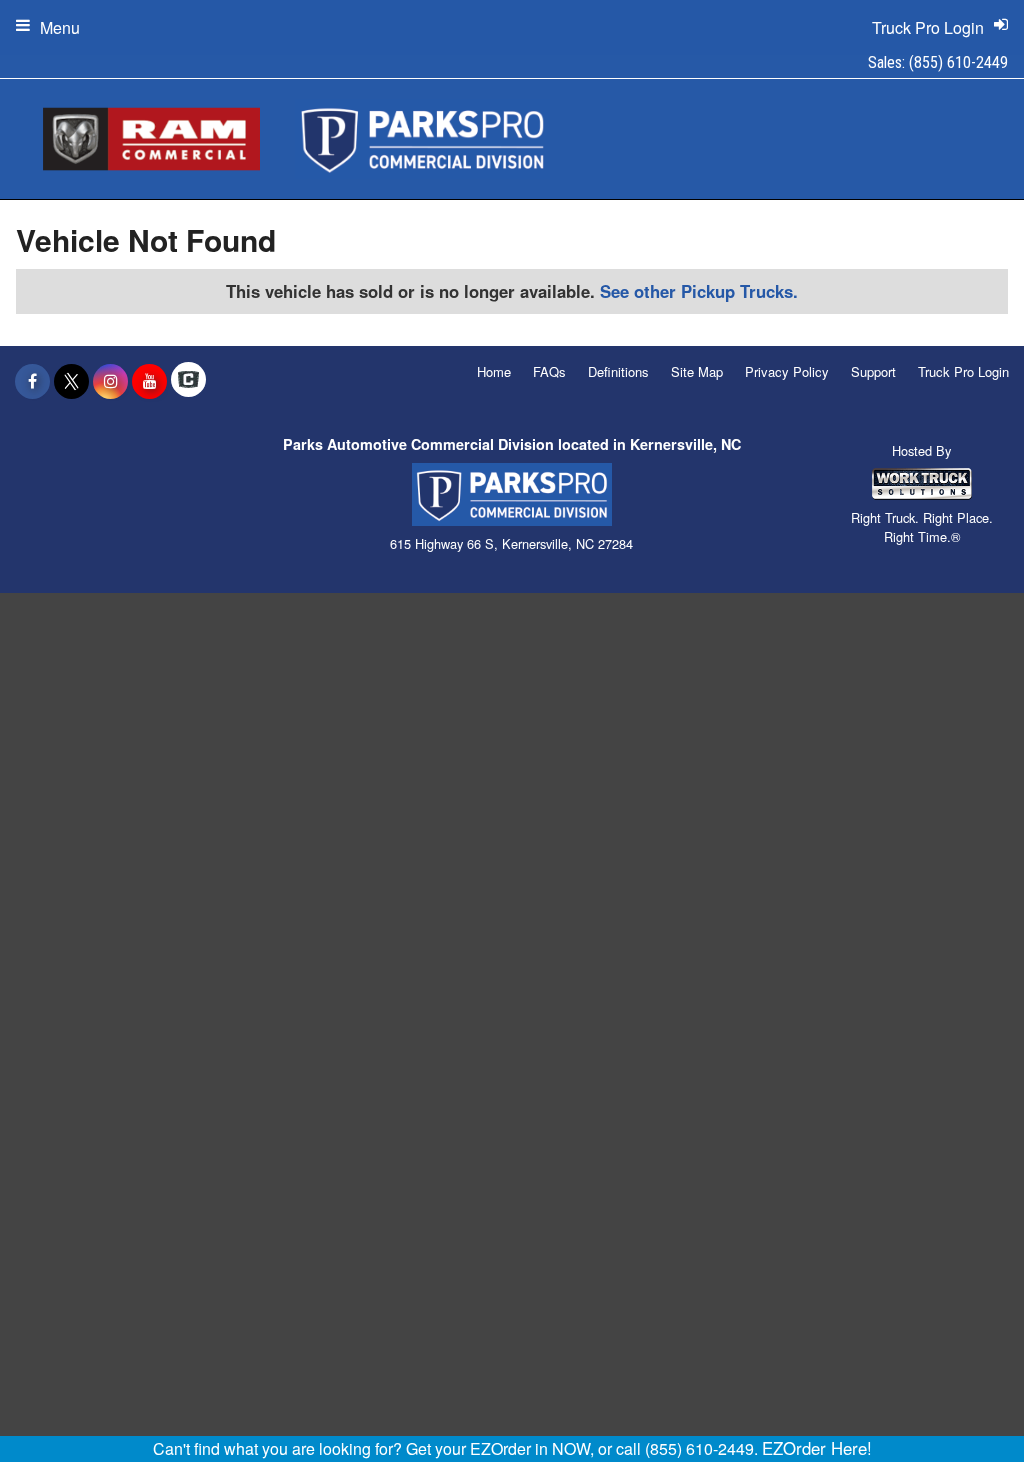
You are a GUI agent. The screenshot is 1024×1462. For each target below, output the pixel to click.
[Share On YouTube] (149, 381)
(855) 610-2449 (958, 62)
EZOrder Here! (817, 1448)
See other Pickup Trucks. (699, 291)
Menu (60, 27)
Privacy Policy (787, 371)
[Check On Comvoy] (188, 381)
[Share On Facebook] (32, 381)
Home (494, 371)
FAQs (549, 371)
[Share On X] (71, 381)
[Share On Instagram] (110, 381)
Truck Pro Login (963, 371)
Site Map (697, 371)
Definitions (618, 371)
